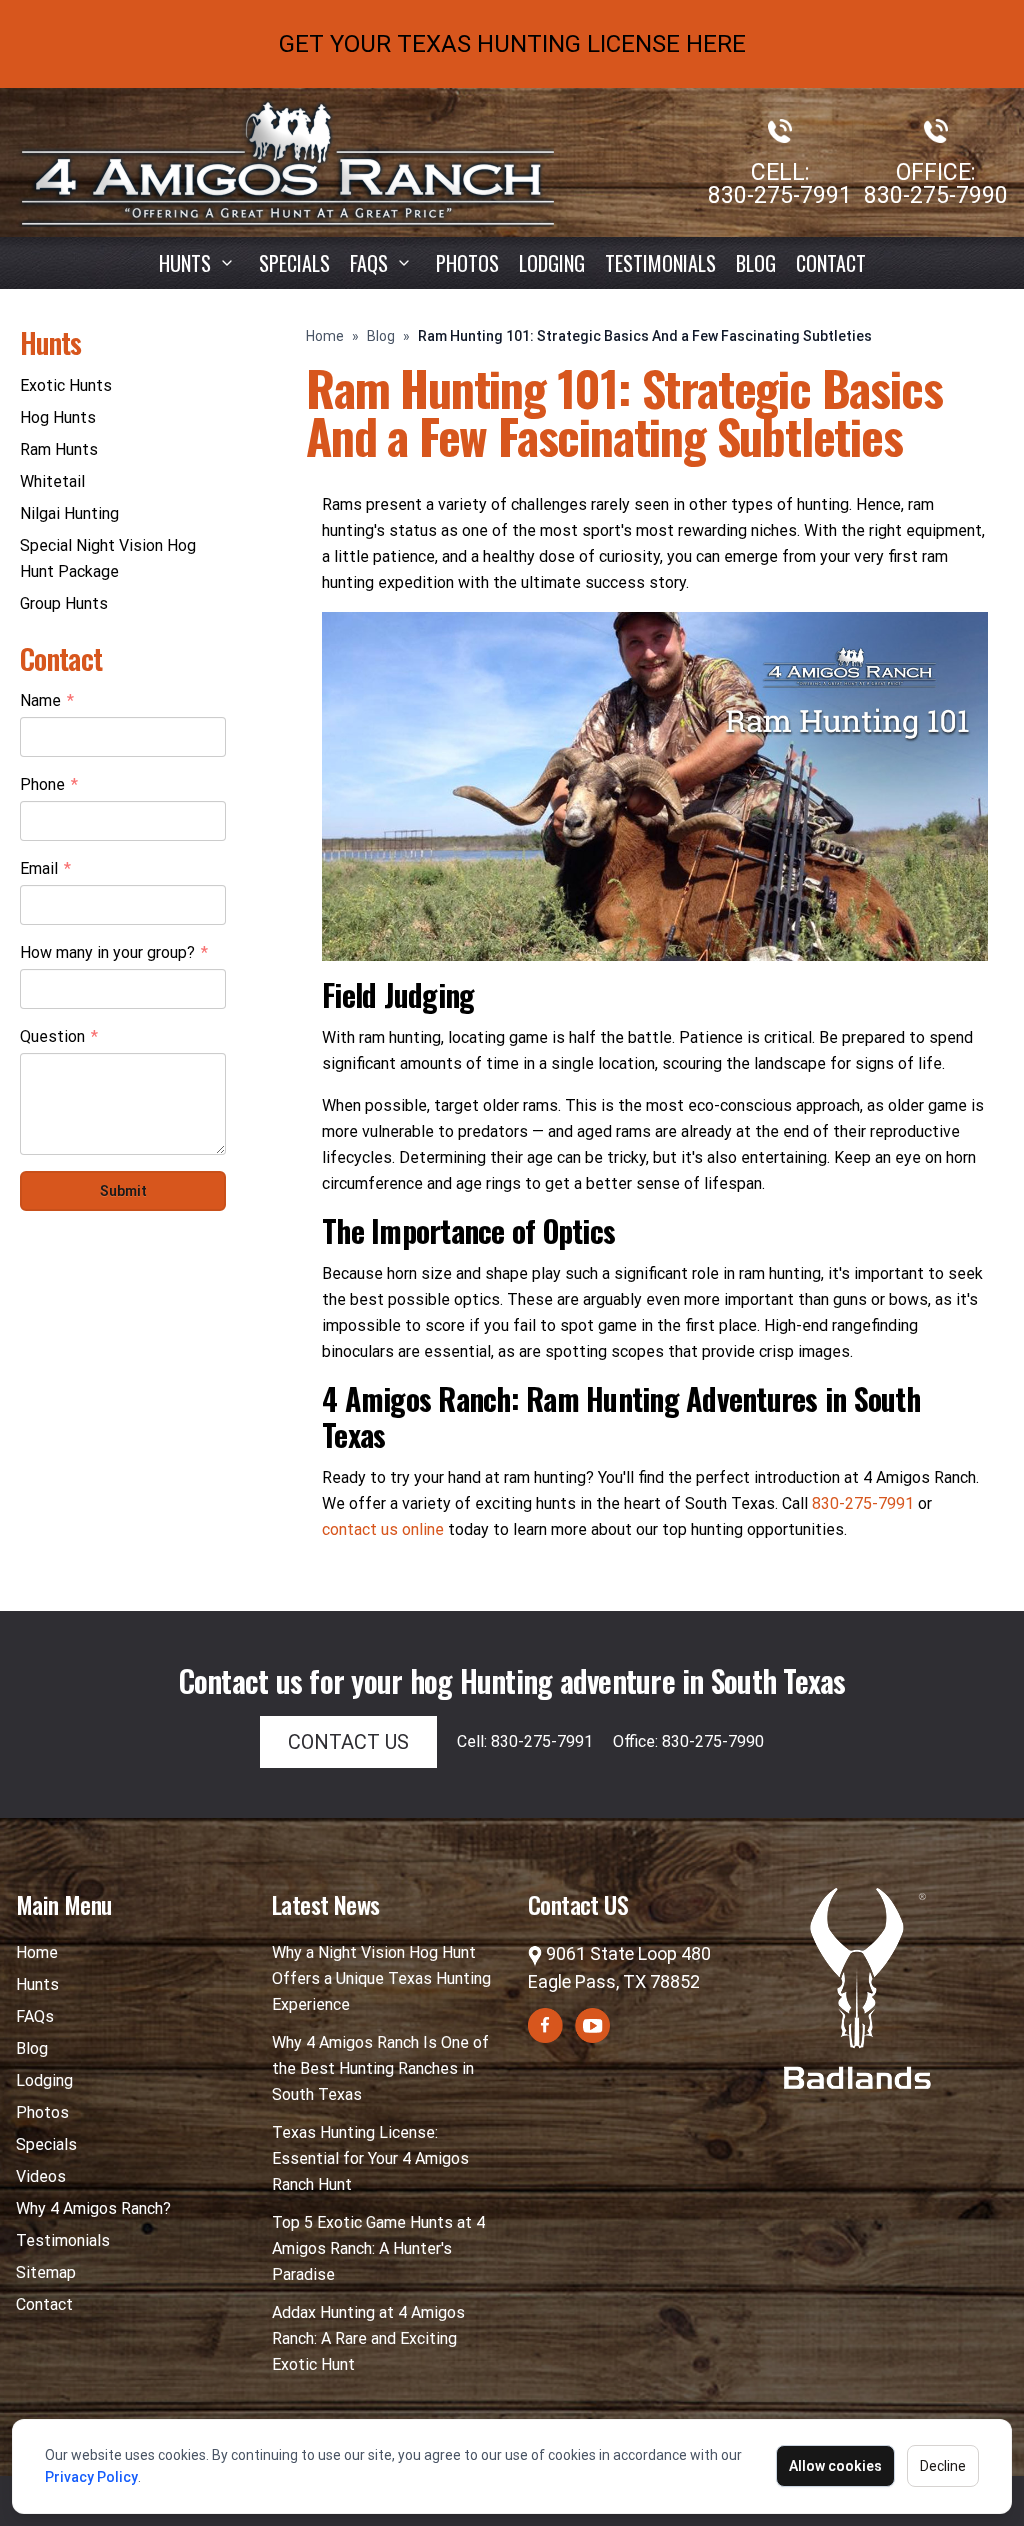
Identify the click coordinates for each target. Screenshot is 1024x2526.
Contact (831, 263)
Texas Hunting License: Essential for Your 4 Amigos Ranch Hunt (370, 2158)
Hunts (185, 263)
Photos (467, 263)
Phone (49, 786)
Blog (756, 263)
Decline (943, 2466)
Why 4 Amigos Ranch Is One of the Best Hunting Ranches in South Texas (380, 2068)
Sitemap (46, 2272)
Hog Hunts (58, 417)
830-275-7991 (780, 195)
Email (45, 870)
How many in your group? (114, 954)
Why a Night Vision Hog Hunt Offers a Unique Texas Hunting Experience (381, 1978)
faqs (369, 263)
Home (325, 336)
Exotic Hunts (66, 385)
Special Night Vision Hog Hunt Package (108, 558)
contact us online (383, 1529)
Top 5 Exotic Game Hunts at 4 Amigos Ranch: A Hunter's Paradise (378, 2248)
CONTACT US (348, 1742)
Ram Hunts (59, 449)
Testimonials (660, 263)
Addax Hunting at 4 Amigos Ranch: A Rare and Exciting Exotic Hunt (368, 2338)
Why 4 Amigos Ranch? (93, 2208)
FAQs (35, 2016)
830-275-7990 (936, 195)
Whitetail (52, 481)
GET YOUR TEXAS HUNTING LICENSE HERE (512, 44)
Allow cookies (835, 2466)
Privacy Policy (91, 2477)
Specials (294, 263)
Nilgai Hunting (69, 513)
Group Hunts (64, 603)
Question (59, 1038)
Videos (41, 2176)
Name (47, 702)
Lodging (552, 263)
